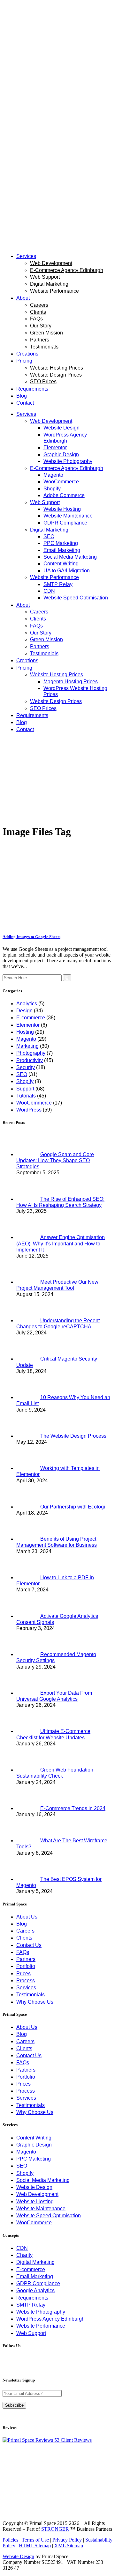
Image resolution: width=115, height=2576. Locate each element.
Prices (23, 1974)
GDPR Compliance (38, 2283)
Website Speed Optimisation (49, 2216)
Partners (26, 1959)
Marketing (27, 1046)
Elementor (28, 1025)
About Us (27, 1917)
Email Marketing (35, 2276)
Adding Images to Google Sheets (31, 937)
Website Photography (41, 2312)
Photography (31, 1053)
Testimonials (31, 1995)
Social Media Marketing (43, 2180)
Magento (26, 1039)
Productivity (30, 1060)
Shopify (25, 1081)
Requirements (32, 2298)
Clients (24, 1938)
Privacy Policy (67, 2540)
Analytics (27, 1004)
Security (26, 1067)
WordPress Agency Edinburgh (50, 2319)
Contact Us (29, 1945)
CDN (22, 2248)
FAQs (23, 1952)
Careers (25, 1931)
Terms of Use (35, 2540)
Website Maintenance (41, 2209)
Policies (10, 2540)
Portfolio (26, 1966)
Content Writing (34, 2138)
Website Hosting (35, 2202)
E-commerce (31, 1018)
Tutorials (26, 1096)
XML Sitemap (69, 2546)
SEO (22, 1074)
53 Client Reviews (72, 2440)
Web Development (37, 2194)
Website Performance (41, 2326)
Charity (24, 2255)
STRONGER (55, 2529)
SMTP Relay (31, 2305)
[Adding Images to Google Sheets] (57, 924)
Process (26, 1981)
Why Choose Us (35, 2002)
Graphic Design (34, 2145)
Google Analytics (35, 2290)
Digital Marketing (35, 2262)
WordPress (29, 1110)
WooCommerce (34, 1103)
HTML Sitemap (35, 2546)
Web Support (31, 2333)
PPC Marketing (34, 2159)
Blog (22, 1924)
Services (26, 1988)
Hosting (25, 1032)
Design (24, 1011)
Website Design (34, 2187)
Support (25, 1089)
